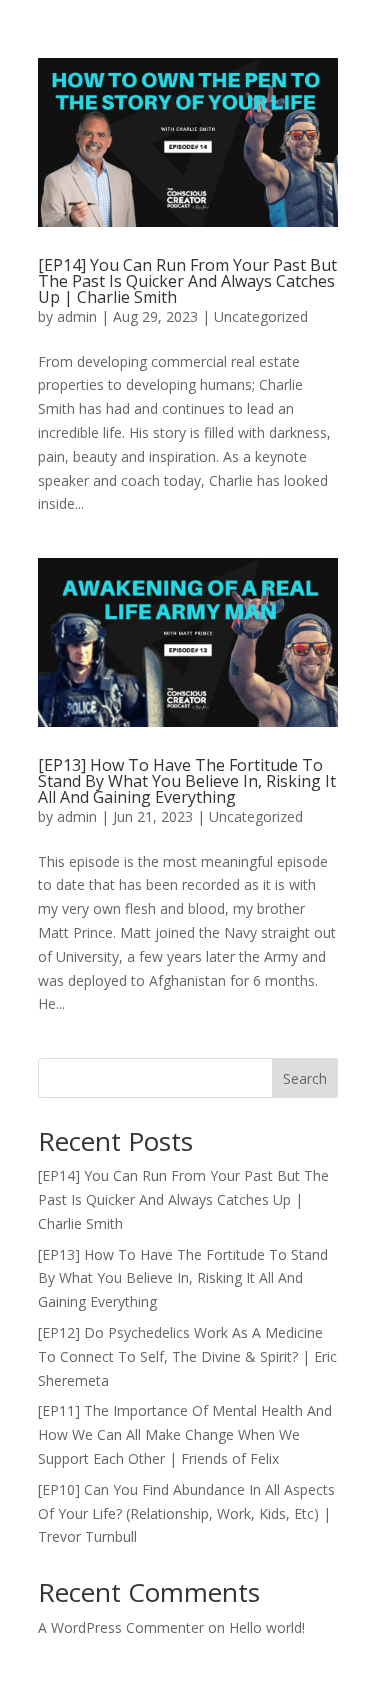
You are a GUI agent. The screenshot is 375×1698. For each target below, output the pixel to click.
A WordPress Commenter (121, 1627)
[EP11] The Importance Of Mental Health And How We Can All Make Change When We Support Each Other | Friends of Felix (185, 1434)
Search (305, 1078)
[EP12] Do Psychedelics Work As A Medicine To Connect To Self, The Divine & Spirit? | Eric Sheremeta (187, 1356)
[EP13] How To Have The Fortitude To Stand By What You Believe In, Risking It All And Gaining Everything (187, 781)
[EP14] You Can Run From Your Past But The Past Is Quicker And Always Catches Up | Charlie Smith (187, 281)
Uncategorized (261, 316)
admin (77, 316)
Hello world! (267, 1627)
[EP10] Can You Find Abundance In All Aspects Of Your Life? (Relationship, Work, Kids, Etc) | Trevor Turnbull (186, 1513)
